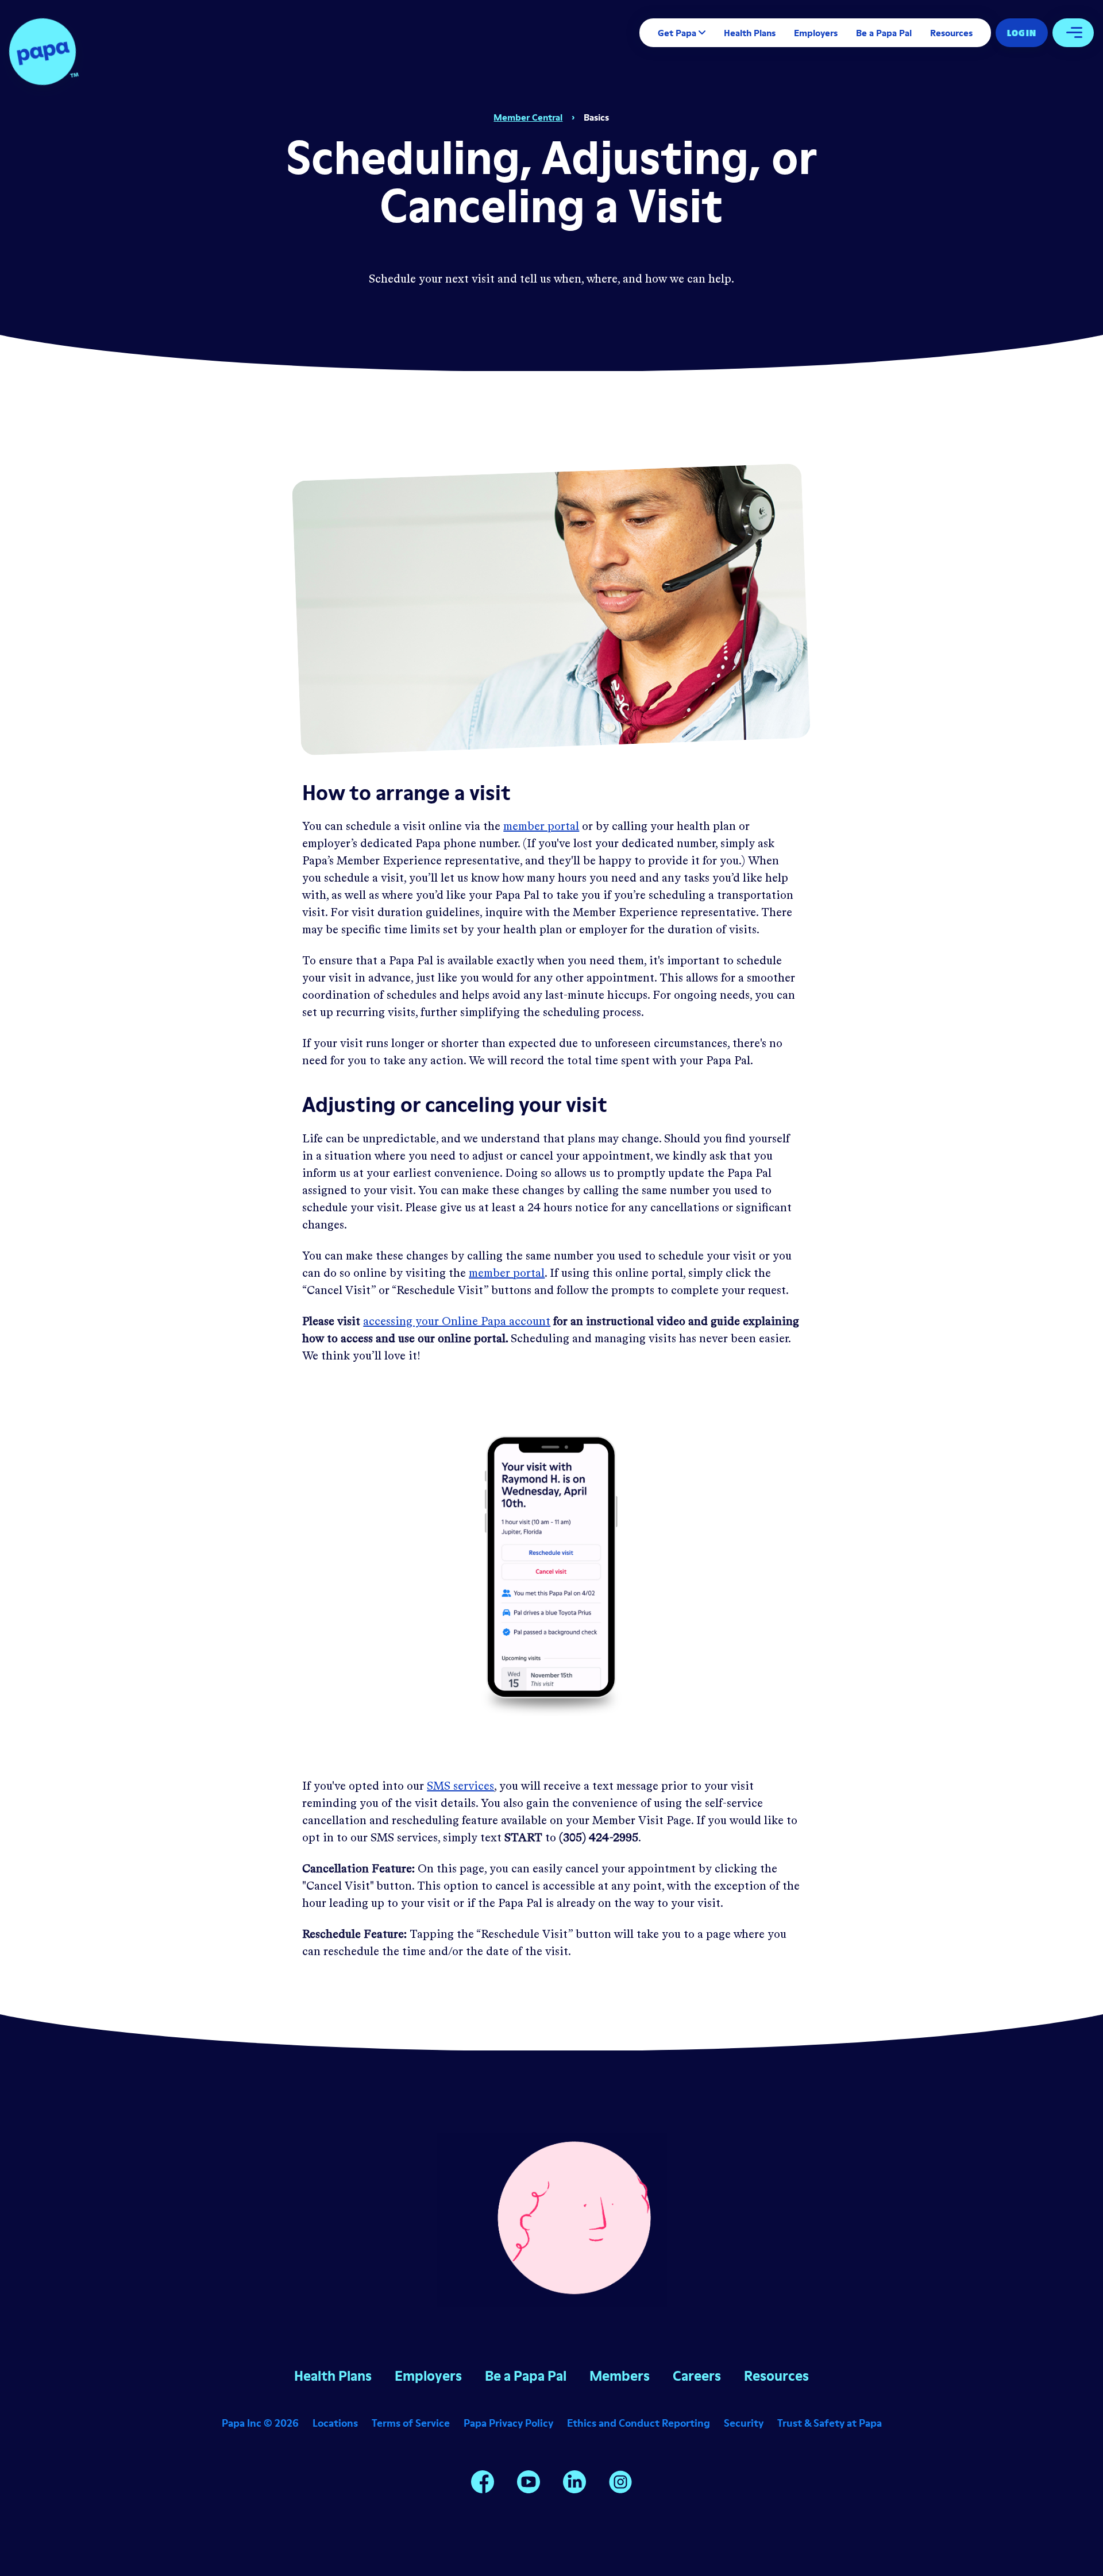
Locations (335, 2423)
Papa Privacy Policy (508, 2423)
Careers (697, 2376)
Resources (951, 33)
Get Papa (677, 33)
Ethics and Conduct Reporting (639, 2423)
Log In (1022, 33)
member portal (541, 827)
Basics (596, 117)
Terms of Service (411, 2423)
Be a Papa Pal (884, 33)
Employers (816, 33)
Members (620, 2376)
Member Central (528, 117)
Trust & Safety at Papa (830, 2423)
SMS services (460, 1787)
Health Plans (750, 33)
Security (744, 2423)
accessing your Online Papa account (457, 1322)
